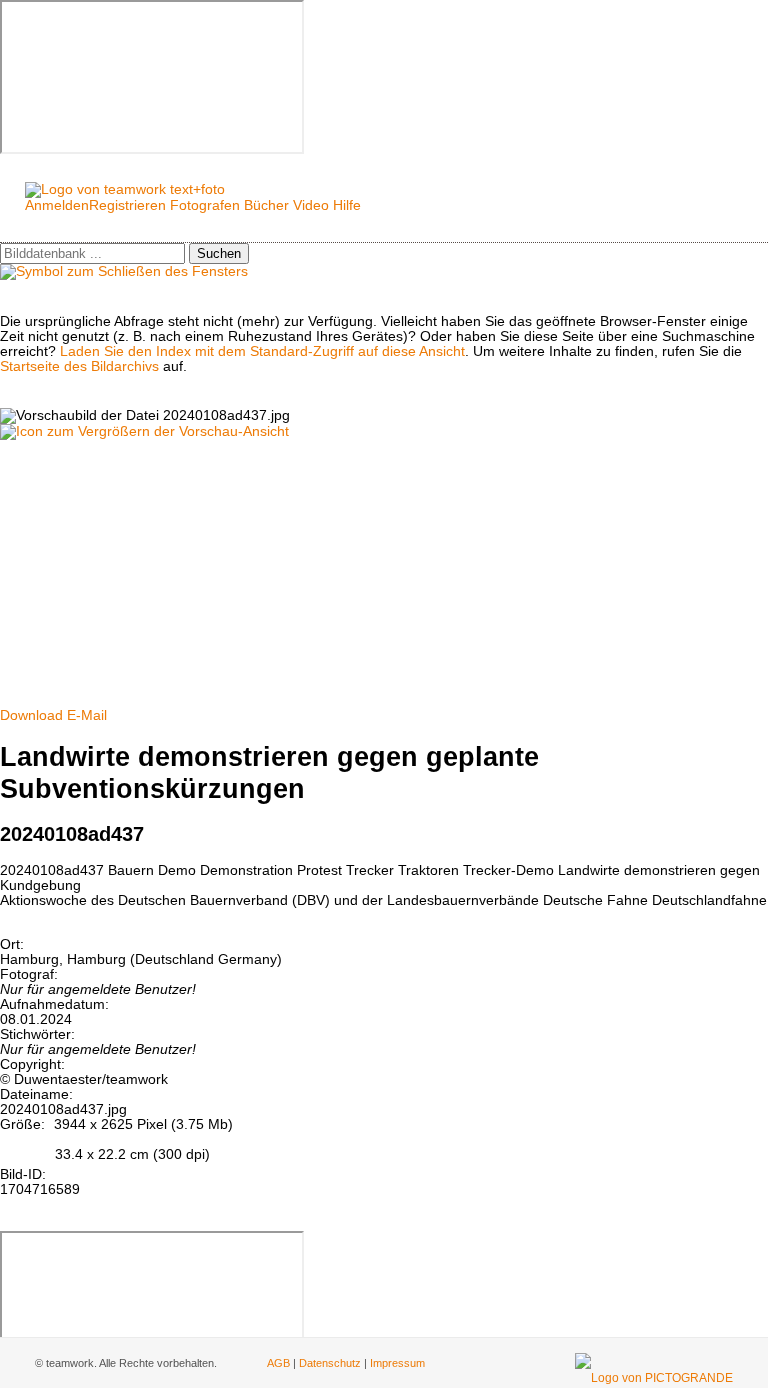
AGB (278, 1363)
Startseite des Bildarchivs (79, 366)
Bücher (266, 205)
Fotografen (205, 205)
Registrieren (127, 205)
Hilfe (347, 205)
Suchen (219, 253)
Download (31, 715)
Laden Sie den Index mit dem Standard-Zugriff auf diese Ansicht (262, 351)
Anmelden (57, 205)
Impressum (397, 1363)
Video (311, 205)
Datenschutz (330, 1363)
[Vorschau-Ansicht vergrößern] (144, 431)
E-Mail (87, 715)
